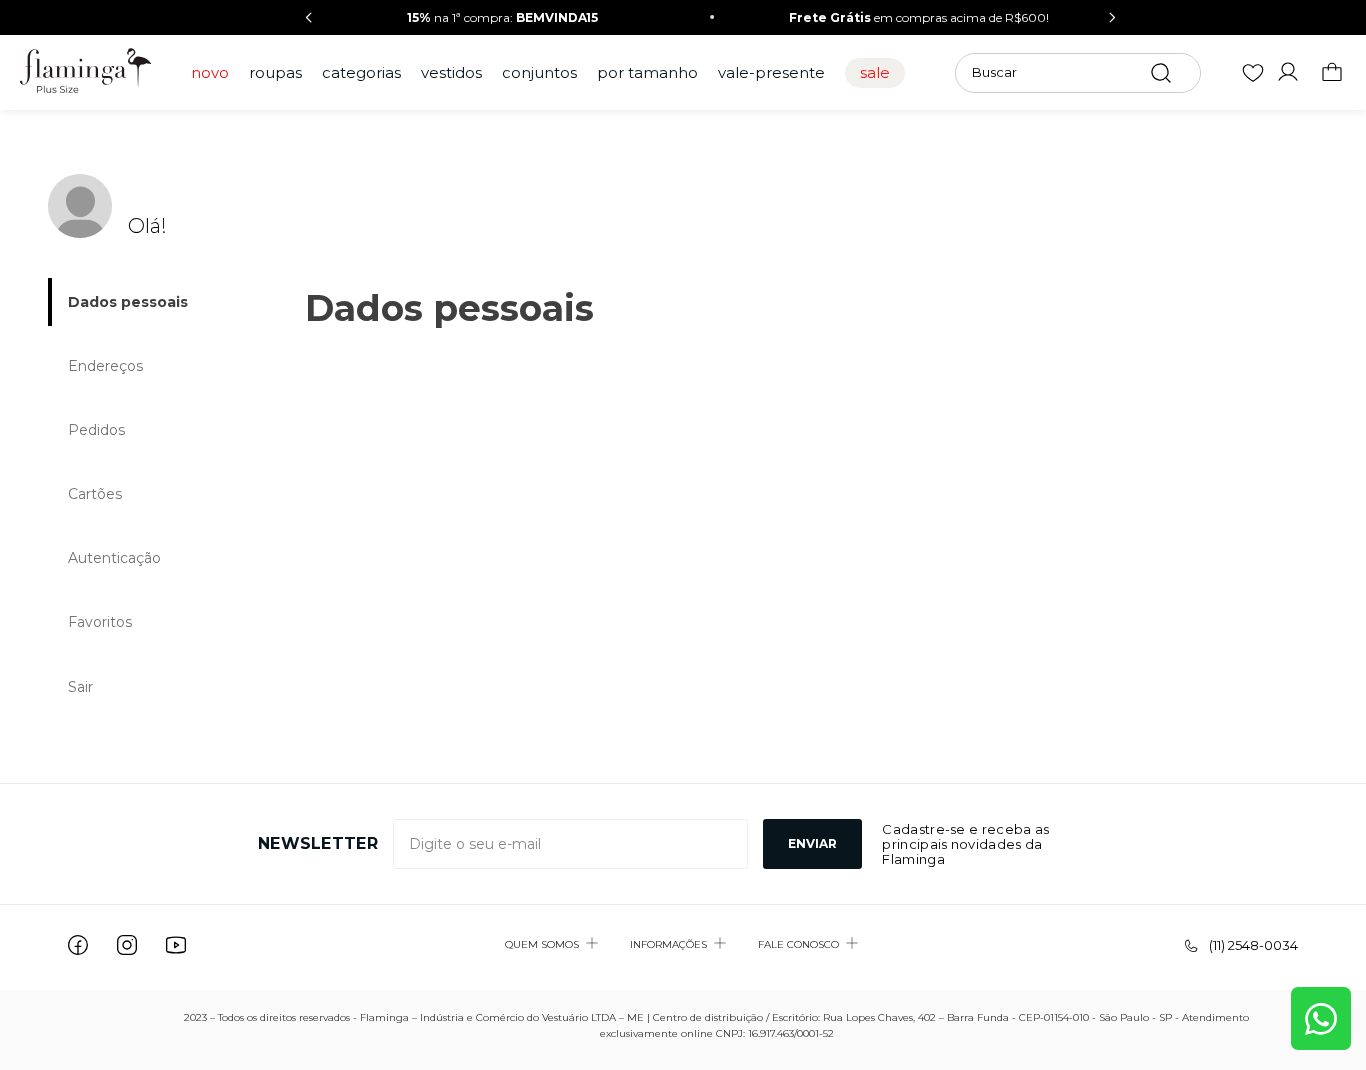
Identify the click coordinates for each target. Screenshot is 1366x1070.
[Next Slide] (1112, 17)
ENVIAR (812, 843)
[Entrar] (1292, 73)
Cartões (95, 494)
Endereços (105, 366)
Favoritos (100, 622)
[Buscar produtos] (1161, 73)
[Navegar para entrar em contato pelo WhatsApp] (1321, 1018)
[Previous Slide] (309, 17)
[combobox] (1078, 73)
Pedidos (96, 430)
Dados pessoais (128, 302)
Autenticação (114, 558)
